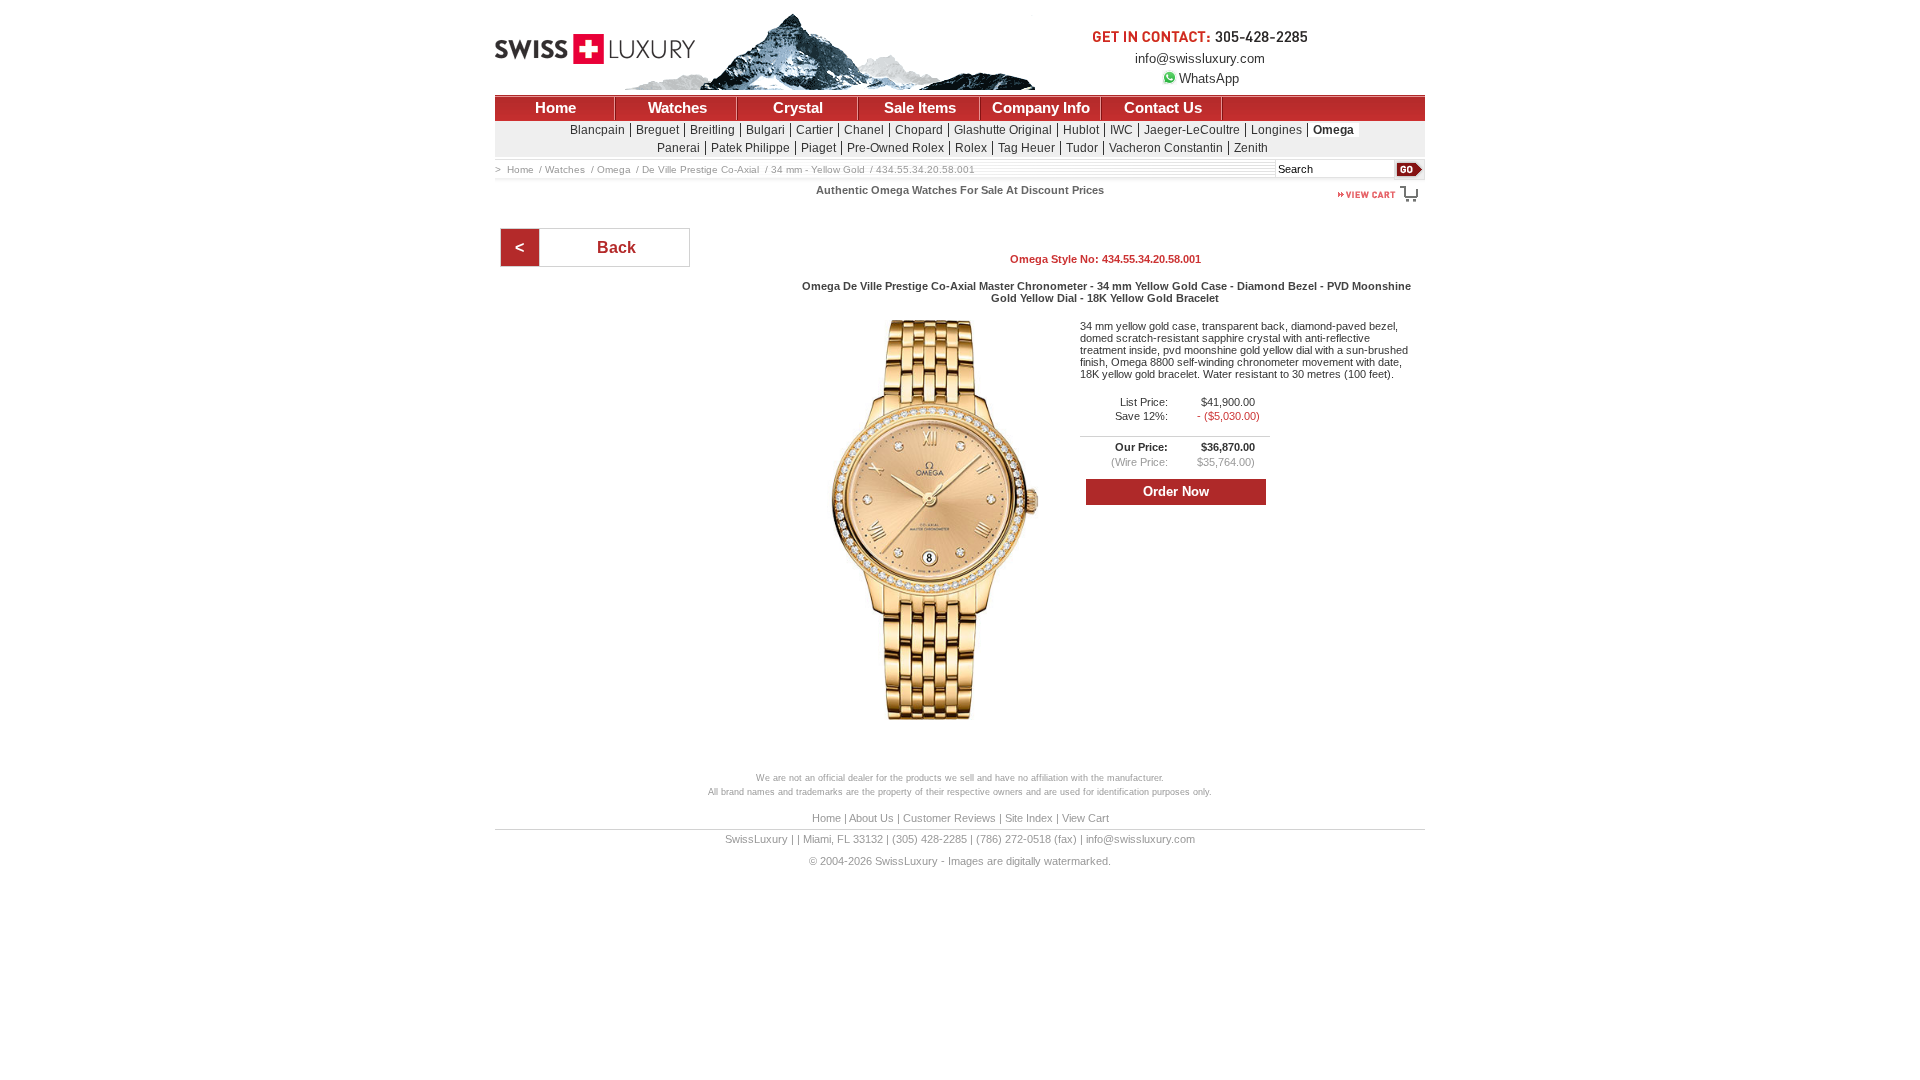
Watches (677, 108)
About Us (871, 818)
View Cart (1085, 818)
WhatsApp (1209, 78)
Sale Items (920, 108)
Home (555, 108)
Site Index (1029, 818)
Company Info (1041, 108)
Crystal (798, 108)
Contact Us (1163, 108)
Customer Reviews (949, 818)
